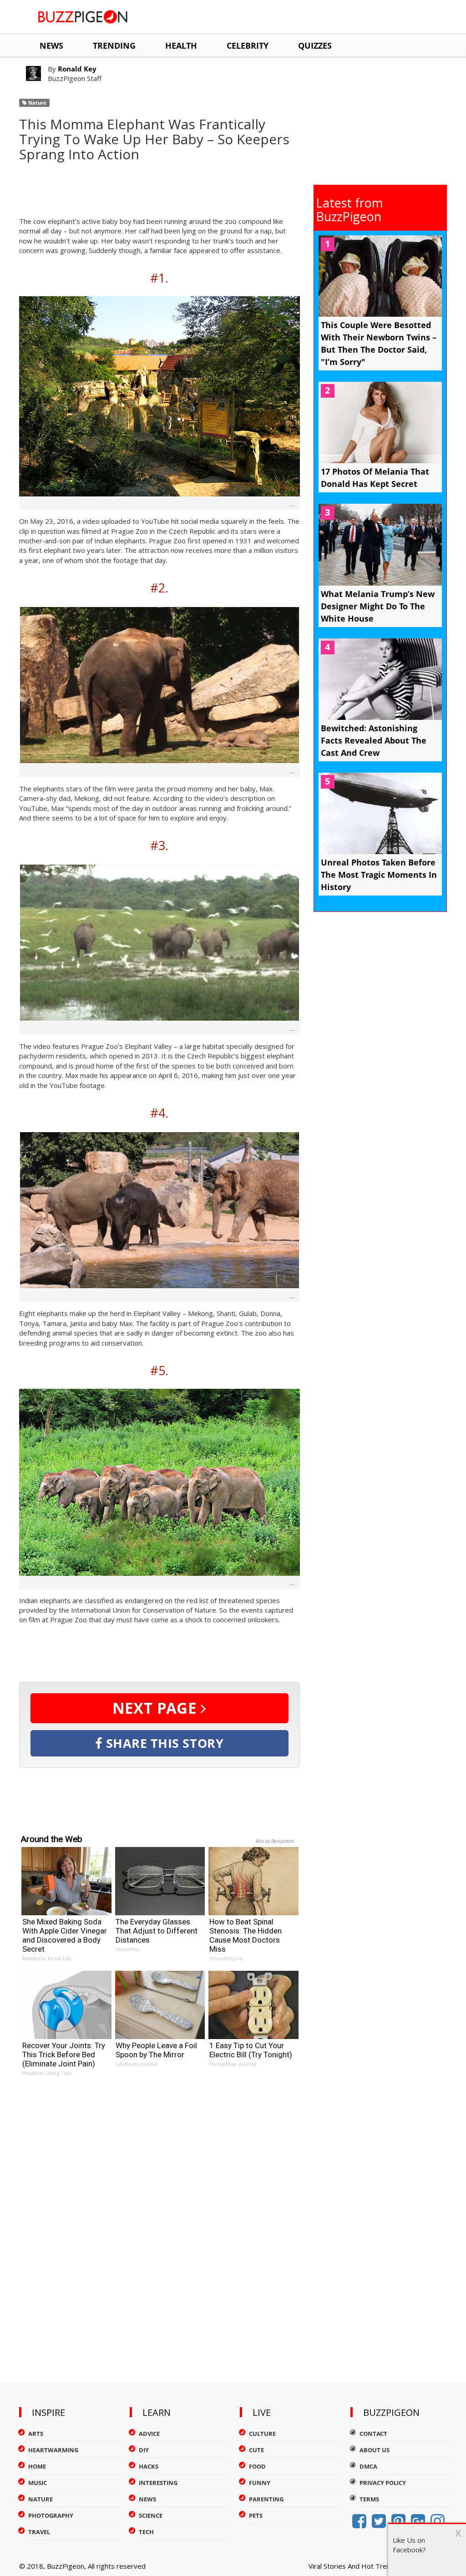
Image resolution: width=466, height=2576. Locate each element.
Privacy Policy (383, 2483)
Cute (256, 2450)
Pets (256, 2515)
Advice (149, 2434)
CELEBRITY (248, 46)
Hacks (149, 2466)
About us (375, 2450)
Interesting (158, 2483)
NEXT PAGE (157, 1708)
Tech (146, 2532)
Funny (260, 2483)
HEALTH (181, 46)
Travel (39, 2532)
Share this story (163, 1743)
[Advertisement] (185, 187)
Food (257, 2466)
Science (151, 2515)
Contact (373, 2434)
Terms (369, 2499)
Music (38, 2483)
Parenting (266, 2499)
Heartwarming (53, 2450)
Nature (37, 103)
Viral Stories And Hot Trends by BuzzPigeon (378, 2566)
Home (37, 2466)
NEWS (51, 46)
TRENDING (114, 46)
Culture (262, 2434)
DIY (144, 2450)
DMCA (368, 2466)
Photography (51, 2515)
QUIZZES (315, 46)
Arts (36, 2434)
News (147, 2499)
